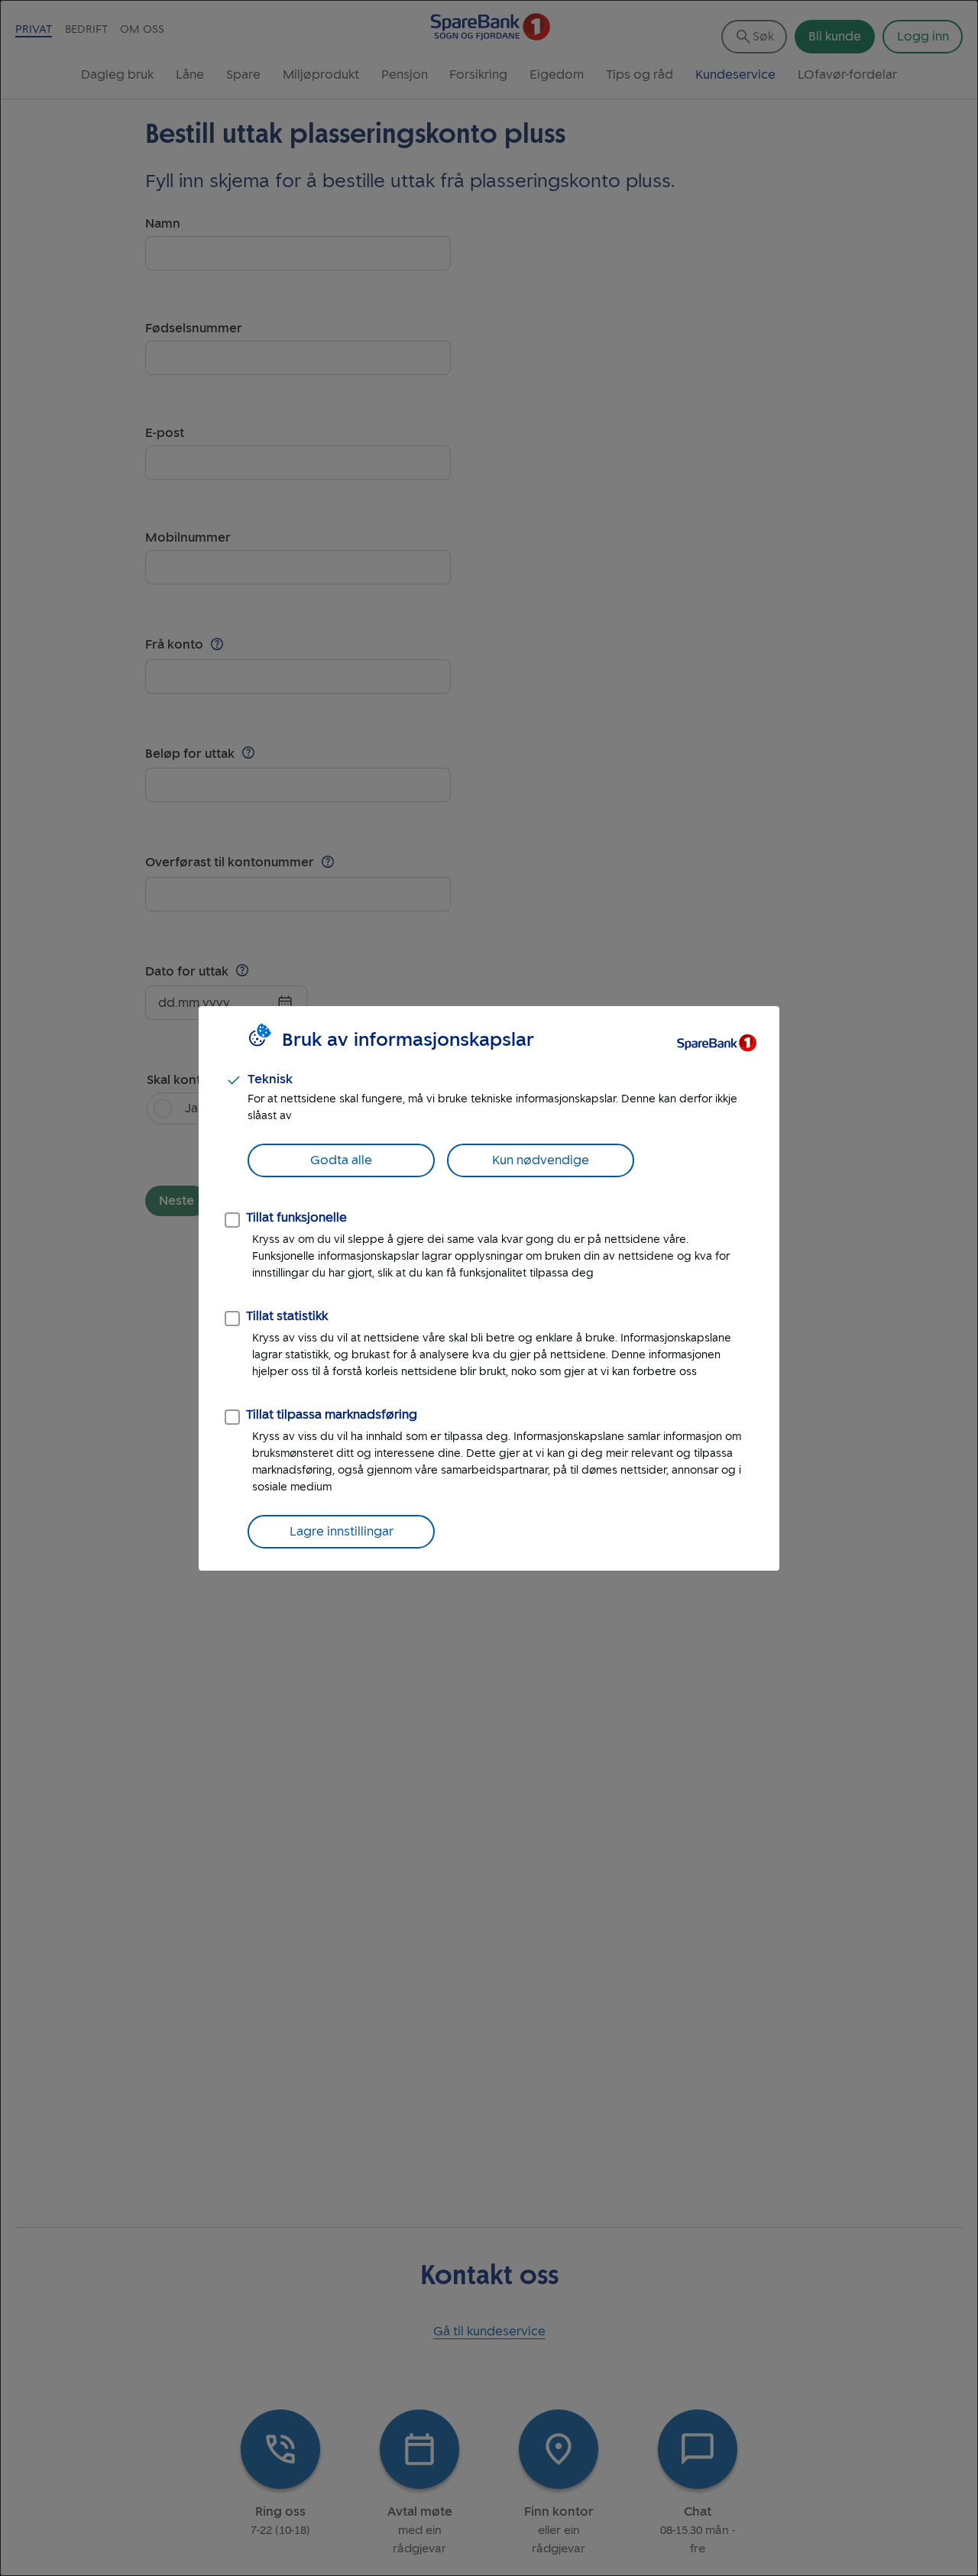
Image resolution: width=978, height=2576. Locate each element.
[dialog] (489, 1288)
